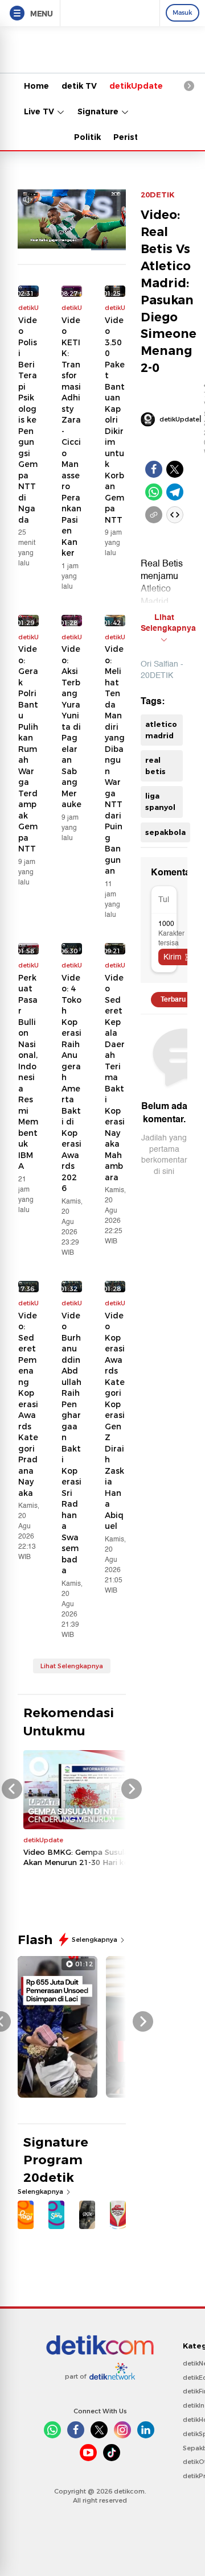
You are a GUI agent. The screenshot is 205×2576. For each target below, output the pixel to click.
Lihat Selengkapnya (72, 1666)
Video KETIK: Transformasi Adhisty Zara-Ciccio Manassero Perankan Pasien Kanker (71, 437)
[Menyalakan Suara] (28, 199)
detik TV (79, 86)
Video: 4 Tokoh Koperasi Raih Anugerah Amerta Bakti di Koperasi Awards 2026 (71, 1083)
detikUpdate (136, 86)
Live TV (40, 111)
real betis (155, 766)
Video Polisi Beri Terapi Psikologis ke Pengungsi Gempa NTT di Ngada (28, 420)
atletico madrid (161, 730)
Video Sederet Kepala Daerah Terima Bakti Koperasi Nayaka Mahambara (115, 1078)
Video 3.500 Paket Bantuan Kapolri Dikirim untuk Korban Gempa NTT (115, 420)
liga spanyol (160, 801)
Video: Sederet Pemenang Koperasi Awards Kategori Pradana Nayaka (28, 1404)
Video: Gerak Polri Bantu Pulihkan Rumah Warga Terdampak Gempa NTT (28, 749)
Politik (87, 137)
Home (36, 86)
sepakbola (165, 832)
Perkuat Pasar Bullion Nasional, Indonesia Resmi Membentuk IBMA (28, 1072)
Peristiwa (133, 137)
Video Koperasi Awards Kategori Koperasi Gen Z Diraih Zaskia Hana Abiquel (115, 1421)
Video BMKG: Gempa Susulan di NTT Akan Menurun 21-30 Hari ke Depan (92, 1857)
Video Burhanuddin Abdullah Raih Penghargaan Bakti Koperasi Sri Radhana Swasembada (71, 1443)
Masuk (183, 13)
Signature (99, 111)
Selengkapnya (95, 1940)
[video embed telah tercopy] (175, 515)
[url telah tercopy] (154, 515)
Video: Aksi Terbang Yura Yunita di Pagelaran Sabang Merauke (71, 727)
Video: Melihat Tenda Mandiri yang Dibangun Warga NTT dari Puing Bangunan (115, 760)
